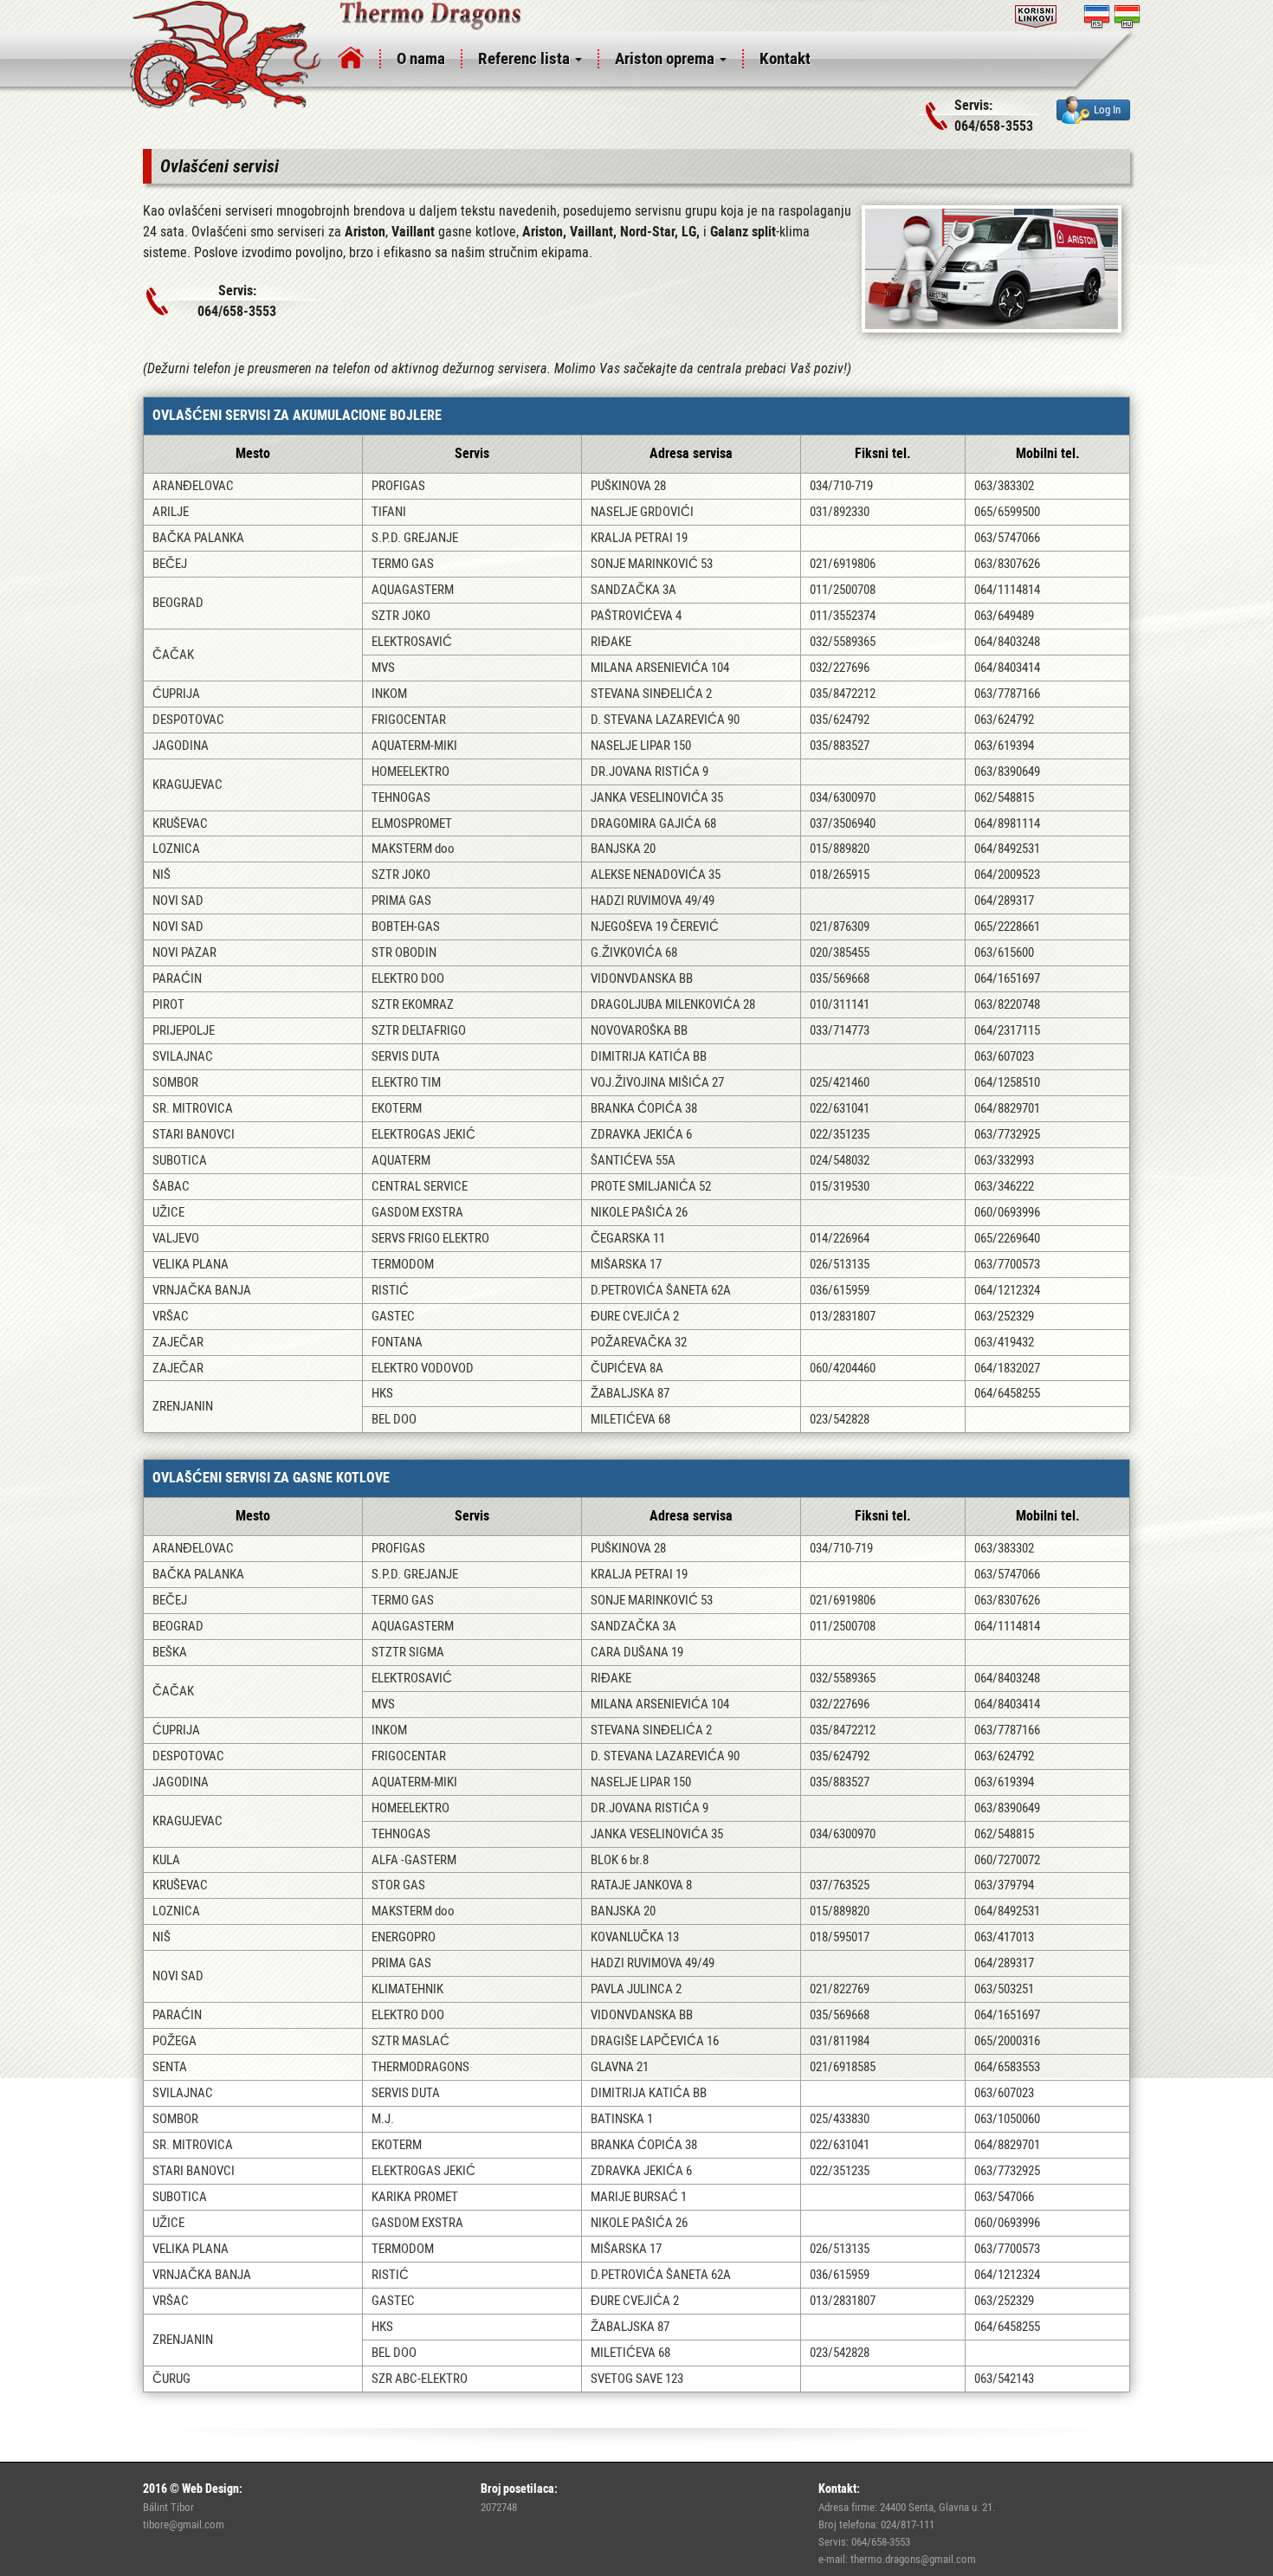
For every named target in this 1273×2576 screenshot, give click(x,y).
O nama (421, 58)
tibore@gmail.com (184, 2524)
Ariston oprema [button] (666, 58)
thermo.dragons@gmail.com (913, 2559)
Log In (1107, 109)
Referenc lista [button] (526, 58)
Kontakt (785, 58)
